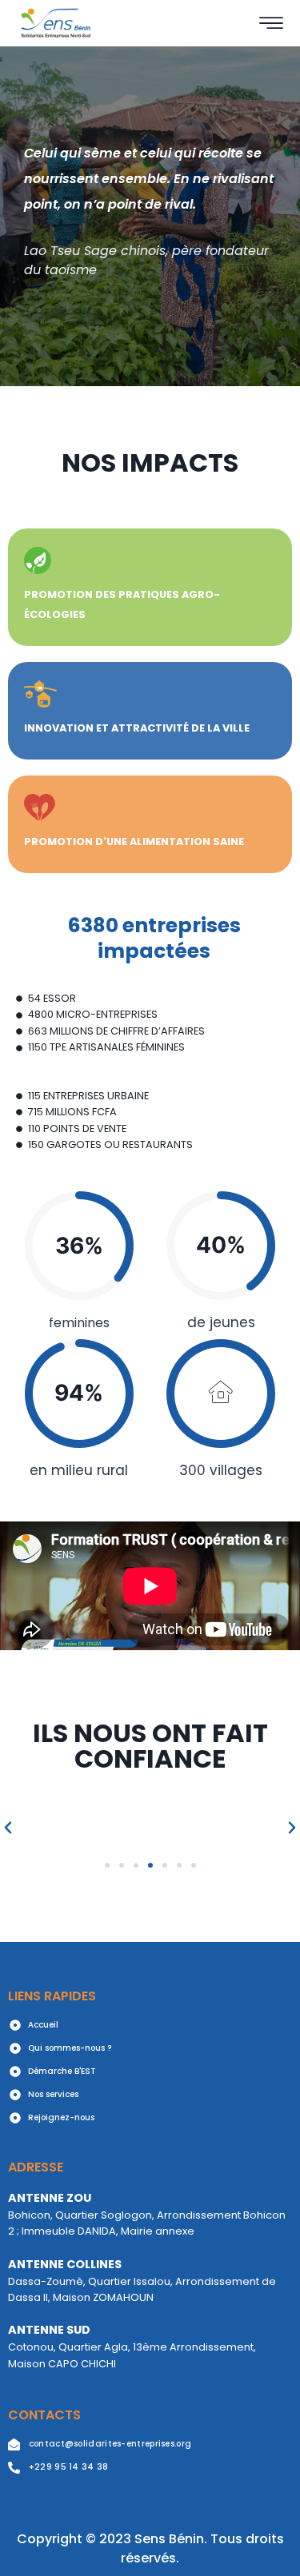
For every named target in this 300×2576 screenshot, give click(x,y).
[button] (107, 1865)
